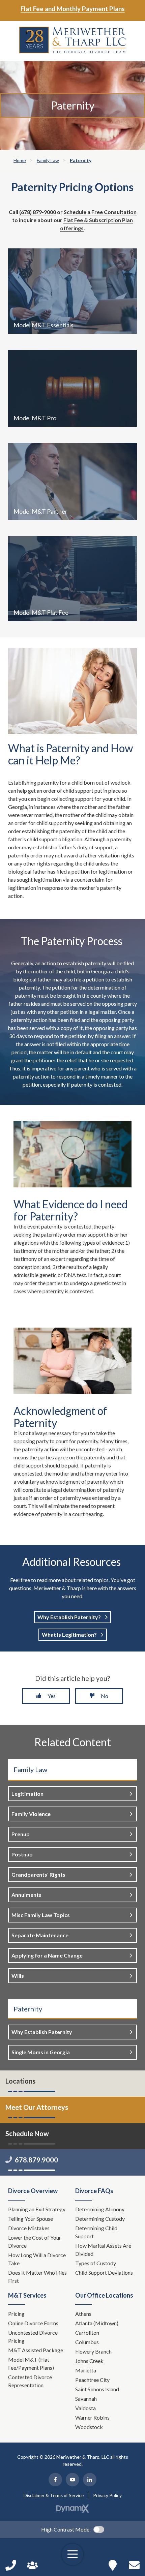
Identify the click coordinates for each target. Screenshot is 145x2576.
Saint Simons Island (97, 2389)
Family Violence (31, 1814)
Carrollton (87, 2332)
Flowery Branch (93, 2351)
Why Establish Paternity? (69, 1617)
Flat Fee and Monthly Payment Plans (73, 9)
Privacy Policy (107, 2495)
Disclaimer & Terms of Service (54, 2495)
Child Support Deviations (104, 2272)
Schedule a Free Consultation (100, 212)
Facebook (55, 2480)
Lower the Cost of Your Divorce (35, 2241)
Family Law (30, 1769)
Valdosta (85, 2408)
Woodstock (89, 2427)
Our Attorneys (32, 2565)
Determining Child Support (96, 2232)
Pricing (16, 2314)
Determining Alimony (100, 2209)
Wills (18, 1976)
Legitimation (27, 1794)
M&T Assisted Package (36, 2350)
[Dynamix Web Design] (73, 2509)
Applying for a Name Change (47, 1955)
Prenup (21, 1834)
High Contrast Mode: (66, 2529)
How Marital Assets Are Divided (103, 2250)
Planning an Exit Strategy (37, 2209)
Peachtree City (92, 2380)
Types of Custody (96, 2263)
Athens (83, 2314)
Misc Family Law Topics (41, 1915)
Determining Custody (100, 2219)
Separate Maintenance (40, 1935)
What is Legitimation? (69, 1634)
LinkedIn (90, 2480)
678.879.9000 (36, 2160)
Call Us (11, 2565)
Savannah (86, 2399)
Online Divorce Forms (33, 2323)
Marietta (86, 2370)
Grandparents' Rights (38, 1874)
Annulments (26, 1895)
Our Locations (113, 2565)
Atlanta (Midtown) (97, 2323)
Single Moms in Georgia (41, 2052)
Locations (20, 2081)
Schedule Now (134, 2565)
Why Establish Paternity (42, 2032)
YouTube (72, 2480)
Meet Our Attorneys (37, 2107)
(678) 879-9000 (38, 212)
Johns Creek (89, 2361)
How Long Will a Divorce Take (37, 2259)
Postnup (22, 1854)
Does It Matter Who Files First (37, 2277)
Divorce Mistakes (29, 2228)
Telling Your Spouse (31, 2219)
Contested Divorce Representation (30, 2381)
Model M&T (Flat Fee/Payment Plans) (31, 2363)
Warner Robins (92, 2417)
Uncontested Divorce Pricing (33, 2337)
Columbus (87, 2342)
